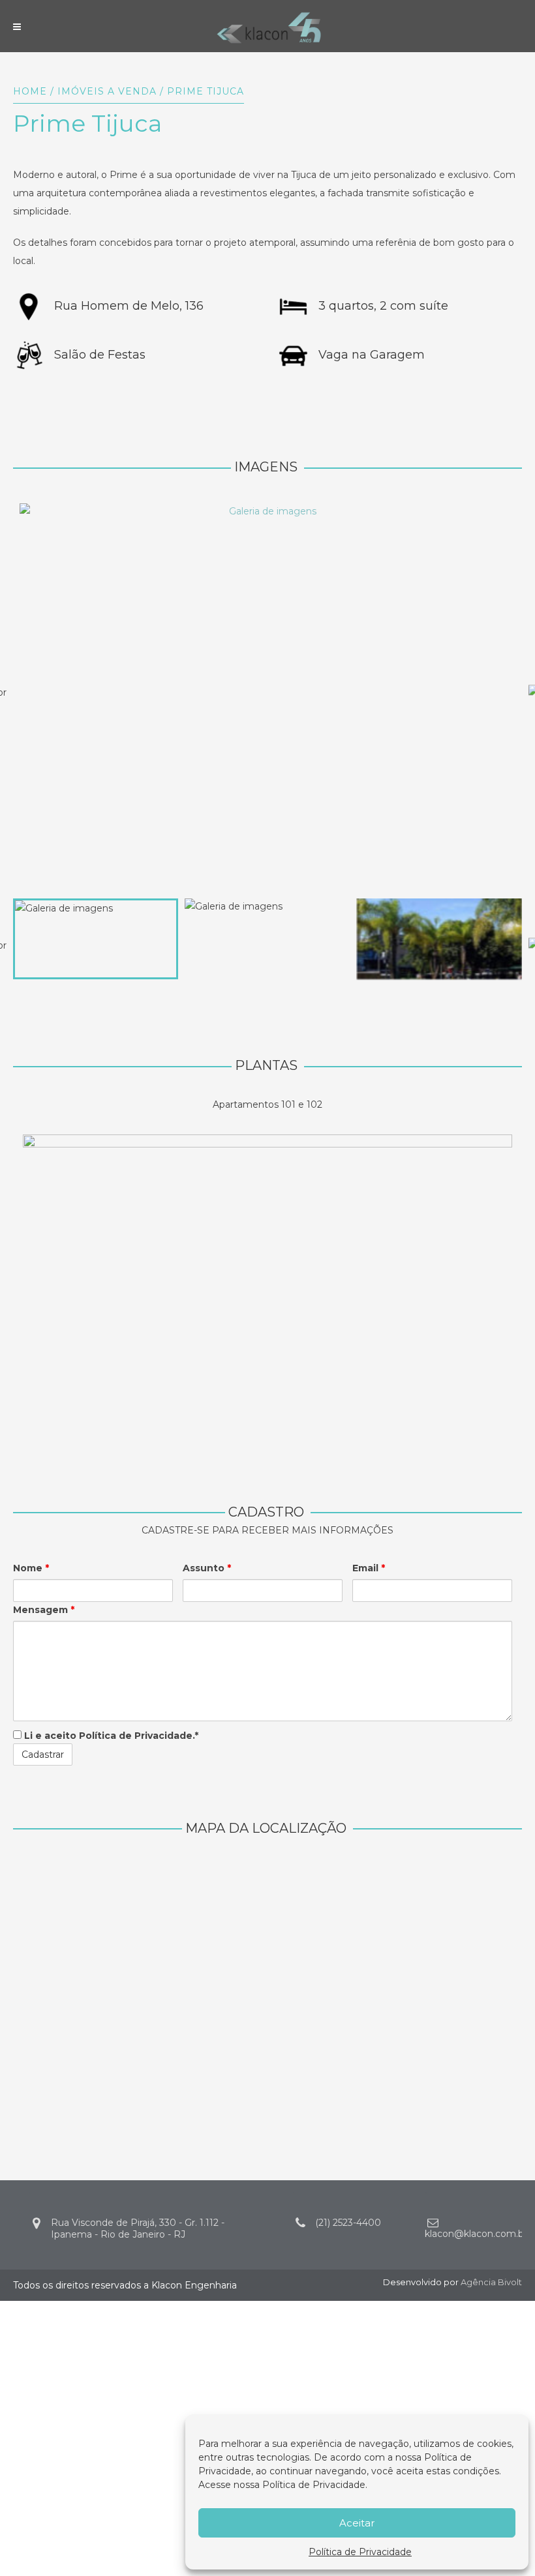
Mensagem (44, 1610)
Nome (31, 1568)
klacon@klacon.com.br (476, 2234)
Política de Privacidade (314, 2485)
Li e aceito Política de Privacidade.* (110, 1736)
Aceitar (357, 2523)
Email (369, 1568)
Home (30, 91)
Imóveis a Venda (107, 91)
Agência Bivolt (491, 2282)
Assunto (207, 1568)
